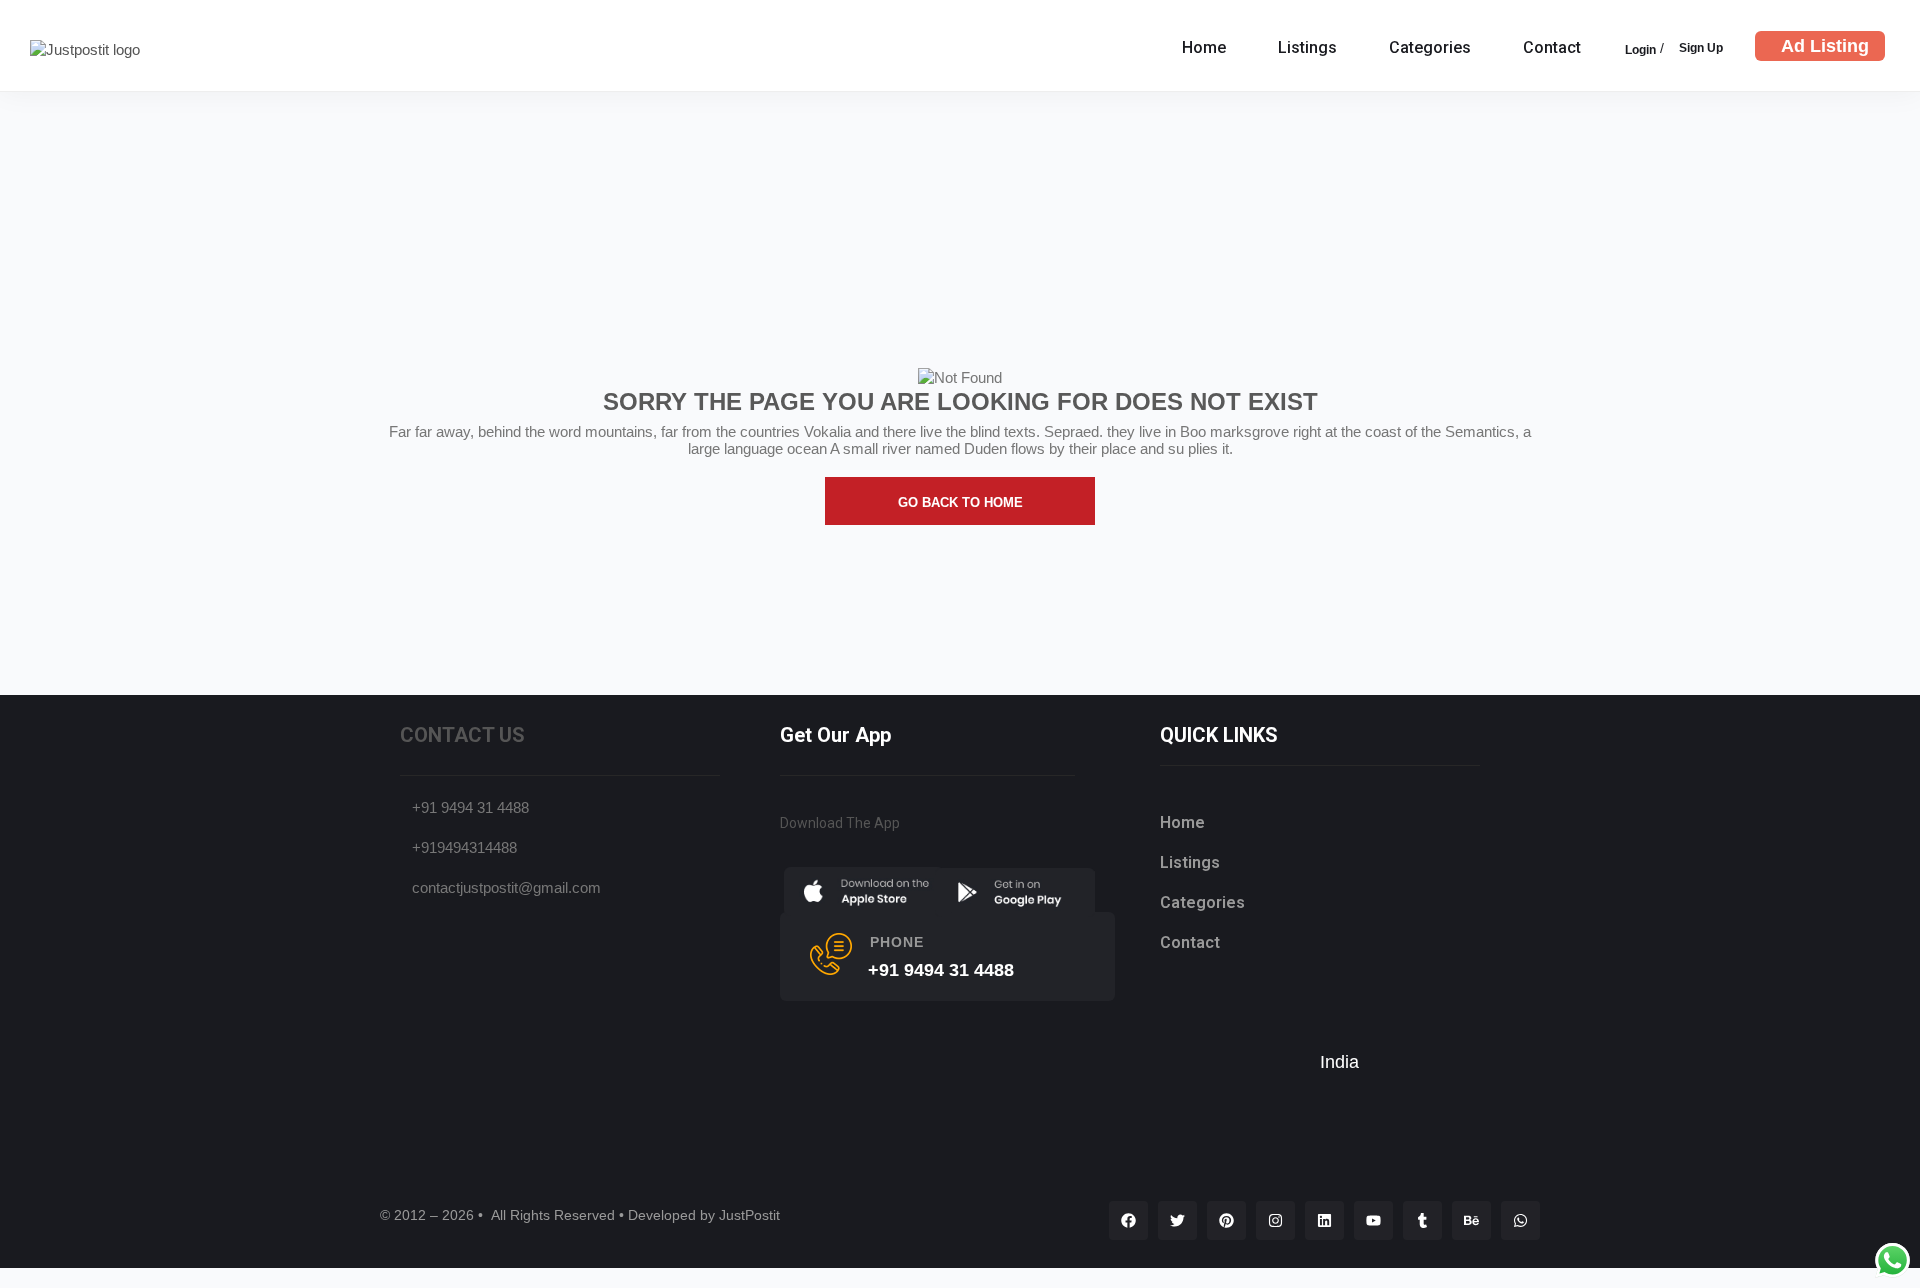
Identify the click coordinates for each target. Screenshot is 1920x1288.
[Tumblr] (1422, 1220)
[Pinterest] (1226, 1220)
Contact (1552, 47)
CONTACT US (462, 735)
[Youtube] (1373, 1220)
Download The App (840, 823)
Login (1640, 50)
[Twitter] (1177, 1220)
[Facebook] (1128, 1220)
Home (1204, 47)
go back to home (960, 502)
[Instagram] (1275, 1220)
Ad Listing (1825, 46)
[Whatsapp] (1520, 1220)
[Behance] (1471, 1220)
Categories (1430, 47)
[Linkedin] (1324, 1220)
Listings (1307, 47)
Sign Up (1701, 48)
